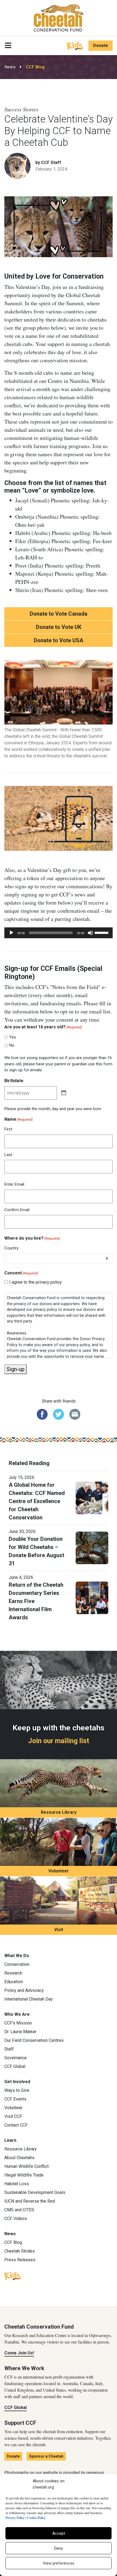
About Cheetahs (19, 2158)
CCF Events (15, 2099)
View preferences (59, 2563)
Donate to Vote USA (59, 640)
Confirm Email (17, 1210)
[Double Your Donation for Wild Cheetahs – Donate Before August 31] (92, 1547)
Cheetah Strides (20, 2251)
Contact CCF (16, 2125)
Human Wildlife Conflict (27, 2166)
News (10, 67)
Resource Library (59, 1812)
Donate (101, 45)
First (8, 1129)
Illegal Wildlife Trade (24, 2175)
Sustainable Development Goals (35, 2192)
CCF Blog (35, 67)
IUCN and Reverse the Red (30, 2201)
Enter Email (14, 1184)
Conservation (17, 1964)
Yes (13, 1037)
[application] (59, 933)
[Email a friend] (75, 1414)
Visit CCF (13, 2116)
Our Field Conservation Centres (34, 2040)
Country (11, 1248)
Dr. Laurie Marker (20, 2032)
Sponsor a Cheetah (46, 2456)
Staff (9, 2049)
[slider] (102, 932)
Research (13, 1973)
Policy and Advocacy (24, 1990)
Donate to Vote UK (59, 627)
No (12, 1045)
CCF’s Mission (18, 2023)
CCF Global (15, 2066)
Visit (59, 1930)
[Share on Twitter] (59, 1414)
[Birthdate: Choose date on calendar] (64, 1093)
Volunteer (59, 1871)
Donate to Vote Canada (59, 614)
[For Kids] (75, 45)
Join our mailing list (59, 1741)
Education (14, 1982)
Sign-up (16, 1369)
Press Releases (20, 2260)
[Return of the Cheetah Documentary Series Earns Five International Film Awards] (92, 1597)
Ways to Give (17, 2090)
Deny (59, 2548)
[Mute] (90, 933)
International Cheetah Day (29, 1999)
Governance (16, 2058)
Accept (59, 2533)
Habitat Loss (17, 2184)
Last (8, 1155)
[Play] (11, 933)
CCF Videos (16, 2218)
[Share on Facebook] (42, 1414)
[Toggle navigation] (8, 46)
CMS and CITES (19, 2210)
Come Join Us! (19, 2353)
